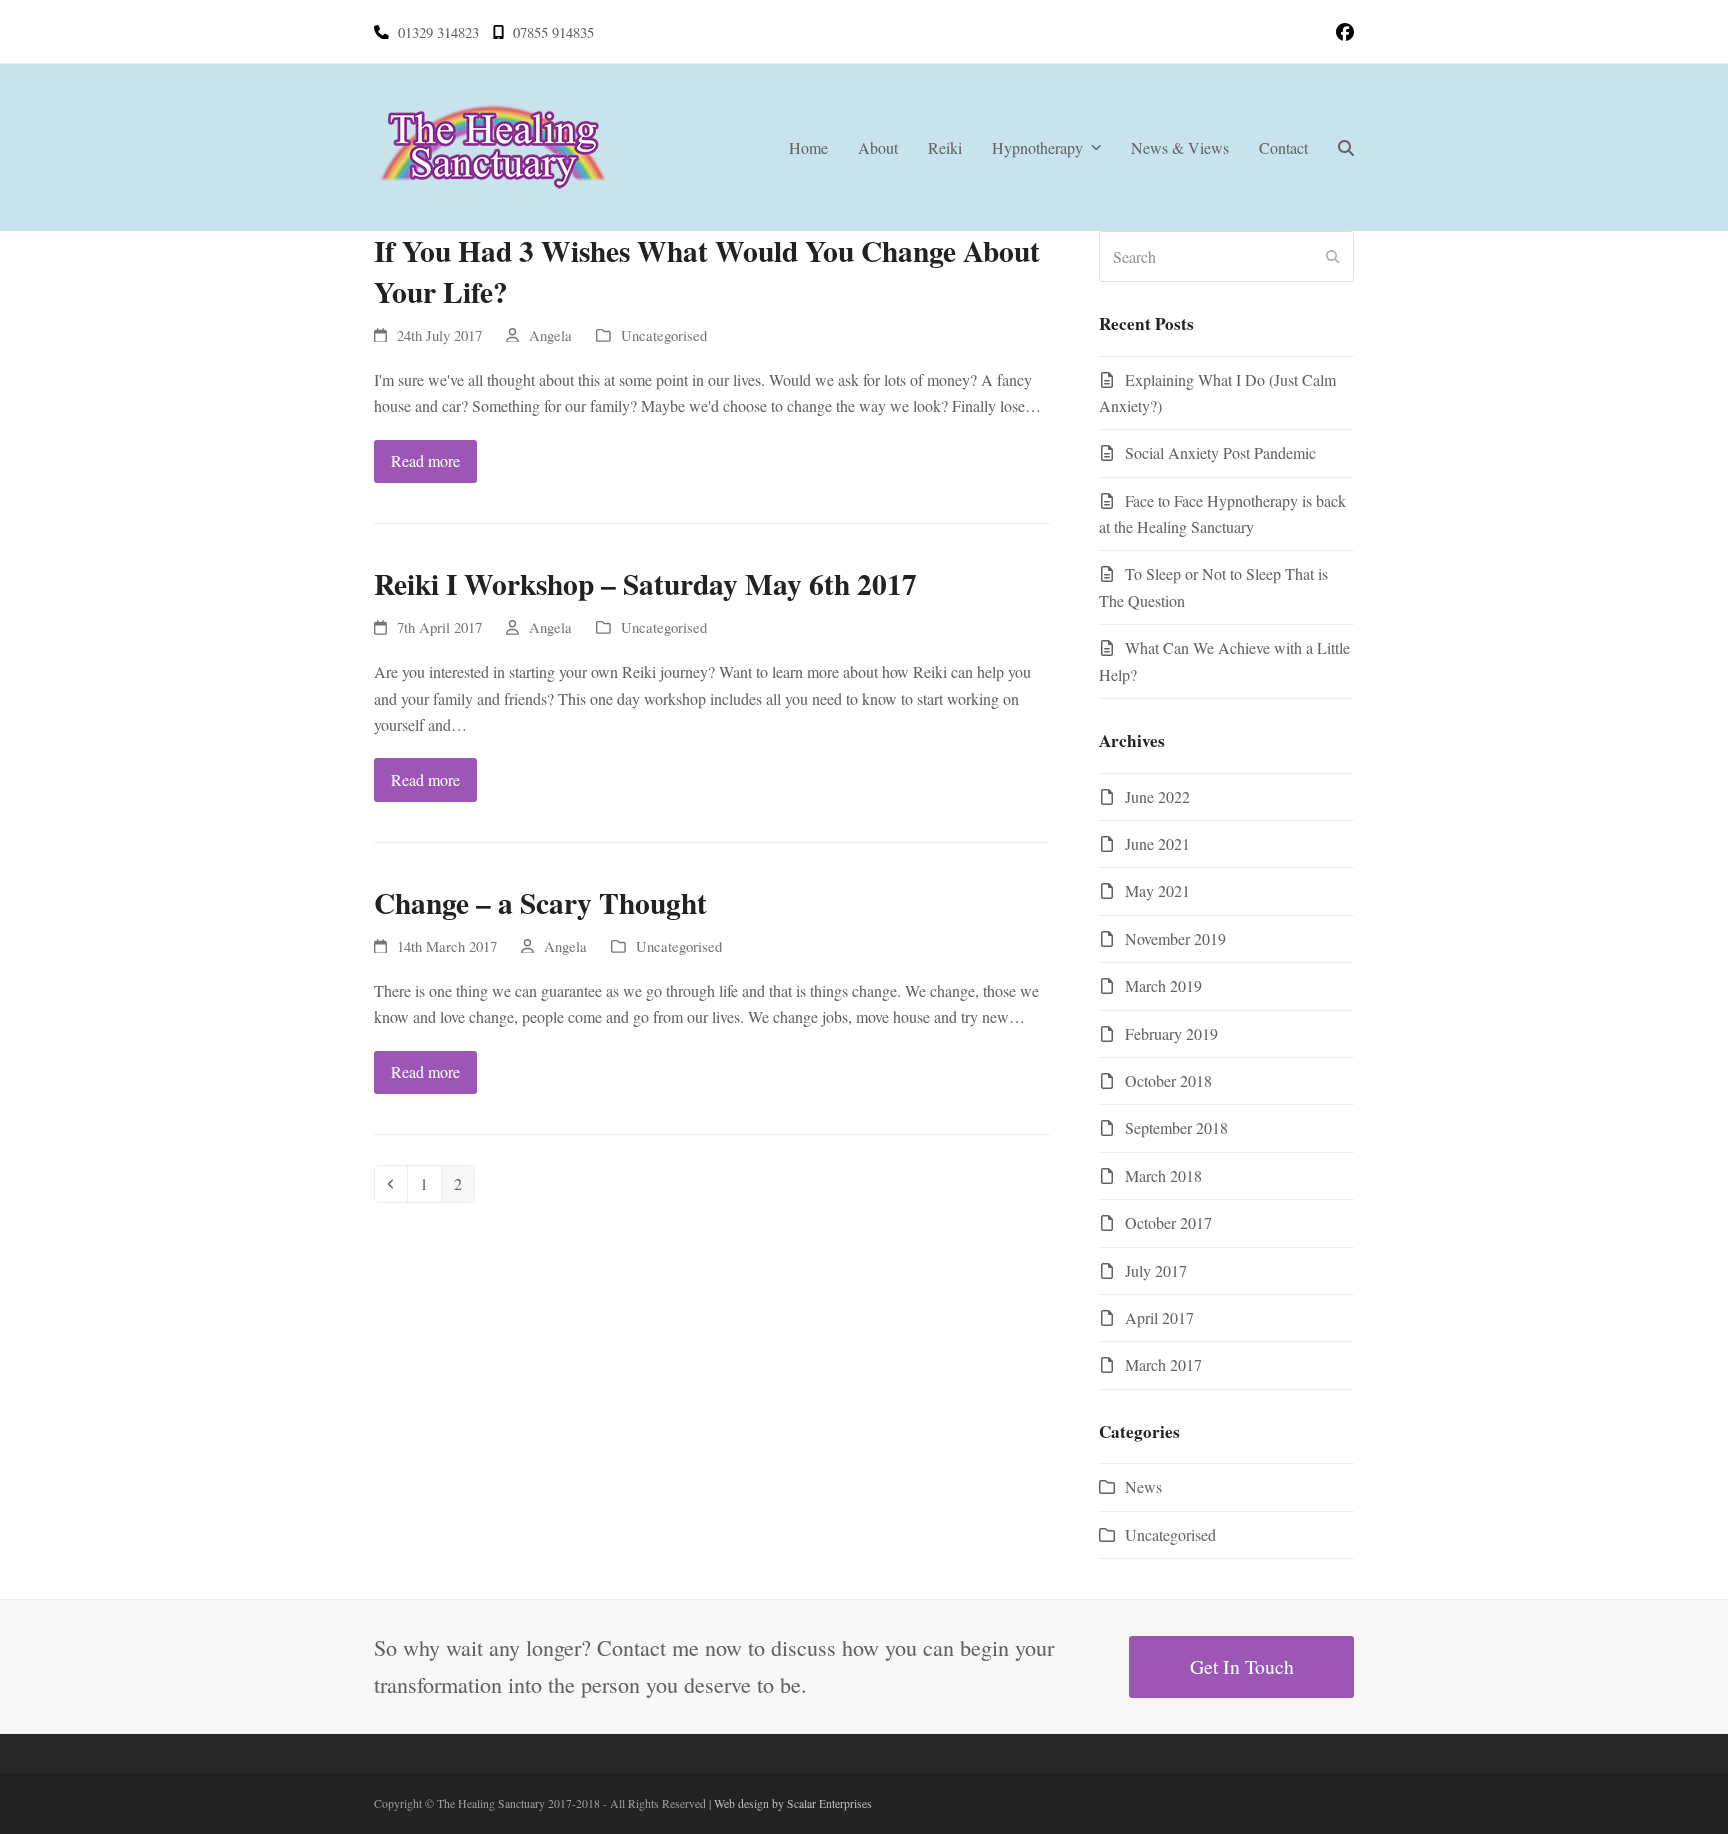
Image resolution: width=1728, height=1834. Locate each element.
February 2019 (1171, 1033)
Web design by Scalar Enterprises (793, 1803)
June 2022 (1157, 796)
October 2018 (1168, 1080)
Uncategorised (664, 335)
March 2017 (1163, 1364)
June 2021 (1157, 843)
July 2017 (1156, 1270)
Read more (425, 460)
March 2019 (1163, 985)
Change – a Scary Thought (540, 902)
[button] (1346, 148)
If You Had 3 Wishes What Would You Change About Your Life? (707, 271)
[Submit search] (1333, 257)
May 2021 (1157, 890)
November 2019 (1175, 938)
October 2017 (1168, 1222)
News (1143, 1486)
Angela (550, 335)
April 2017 (1159, 1317)
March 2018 (1163, 1175)
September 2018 (1176, 1127)
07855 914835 (553, 32)
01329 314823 (438, 32)
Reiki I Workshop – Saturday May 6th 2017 (645, 583)
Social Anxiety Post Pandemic (1220, 452)
